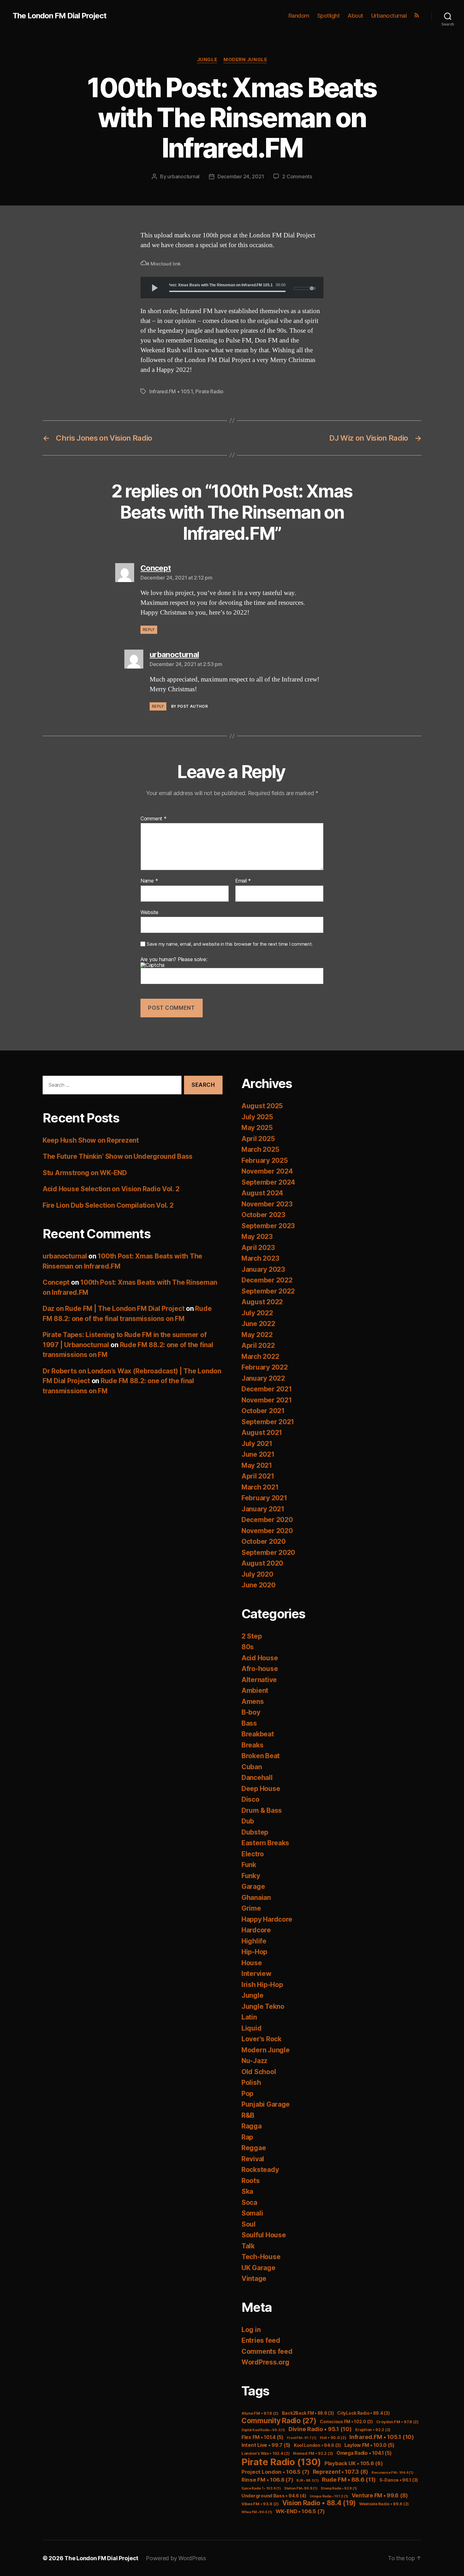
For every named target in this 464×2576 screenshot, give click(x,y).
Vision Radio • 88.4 (319, 2503)
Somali (252, 2213)
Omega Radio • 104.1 (364, 2453)
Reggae (254, 2148)
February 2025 (265, 1160)
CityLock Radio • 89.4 (363, 2413)
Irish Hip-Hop (262, 1985)
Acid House (260, 1658)
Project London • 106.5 (275, 2472)
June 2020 (259, 1585)
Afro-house (260, 1669)
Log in (251, 2330)
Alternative (259, 1680)
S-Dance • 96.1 (399, 2480)
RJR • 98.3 (307, 2481)
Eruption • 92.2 (373, 2430)
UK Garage (259, 2268)
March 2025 (260, 1149)
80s (248, 1647)
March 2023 (260, 1258)
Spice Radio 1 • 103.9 (261, 2488)
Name (149, 881)
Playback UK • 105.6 (354, 2463)
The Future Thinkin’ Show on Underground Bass (118, 1156)
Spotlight (329, 16)
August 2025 (262, 1106)
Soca (249, 2202)
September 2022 (268, 1291)
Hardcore (256, 1930)
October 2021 (263, 1411)
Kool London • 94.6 (317, 2445)
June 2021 (258, 1454)
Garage (253, 1886)
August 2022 (262, 1302)
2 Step (252, 1636)
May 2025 (257, 1128)
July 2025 (257, 1117)
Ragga (252, 2126)
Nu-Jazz (254, 2061)
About (355, 16)
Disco (250, 1799)
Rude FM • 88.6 (349, 2480)
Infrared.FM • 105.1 (171, 391)
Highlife (254, 1941)
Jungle (207, 60)
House (252, 1963)
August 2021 (262, 1433)
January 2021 (263, 1509)
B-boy (251, 1712)
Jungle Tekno (263, 2006)
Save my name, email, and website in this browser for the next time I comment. (230, 944)
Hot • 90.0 (333, 2438)
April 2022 (258, 1345)
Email (243, 881)
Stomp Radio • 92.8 (339, 2488)
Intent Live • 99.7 (266, 2445)
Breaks (252, 1745)
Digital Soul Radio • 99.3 (263, 2430)
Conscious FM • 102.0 (346, 2422)
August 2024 (262, 1193)
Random (299, 16)
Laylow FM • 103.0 (369, 2445)
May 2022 (257, 1335)
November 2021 (267, 1400)
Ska (247, 2191)
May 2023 (257, 1237)
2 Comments (297, 176)
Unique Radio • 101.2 (329, 2496)
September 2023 (268, 1226)
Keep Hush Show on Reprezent (91, 1140)
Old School (259, 2072)
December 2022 (267, 1280)
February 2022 (265, 1367)
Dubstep (255, 1832)
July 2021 (257, 1444)
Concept (56, 1282)
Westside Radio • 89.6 (384, 2504)
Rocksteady (260, 2170)
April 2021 (258, 1476)
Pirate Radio (209, 391)
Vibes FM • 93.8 (260, 2504)
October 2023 (263, 1215)
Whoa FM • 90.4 (257, 2512)
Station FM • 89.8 (301, 2488)
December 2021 (267, 1389)
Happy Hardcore (267, 1919)
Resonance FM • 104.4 (393, 2473)
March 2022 (260, 1356)
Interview (256, 1974)
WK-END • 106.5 (300, 2511)
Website (149, 912)
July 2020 (257, 1574)
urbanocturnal (183, 176)
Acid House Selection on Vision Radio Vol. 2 (111, 1189)
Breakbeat (258, 1734)
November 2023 (267, 1204)
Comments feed (267, 2351)
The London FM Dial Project (59, 16)
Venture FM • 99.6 (380, 2495)
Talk (248, 2246)
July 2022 (257, 1313)
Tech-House (261, 2257)
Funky (251, 1876)
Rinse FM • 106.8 (267, 2480)
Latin (249, 2017)
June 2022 (258, 1324)
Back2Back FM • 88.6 (308, 2413)
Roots (251, 2181)
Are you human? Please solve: (174, 960)
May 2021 (257, 1465)
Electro (253, 1854)
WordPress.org (265, 2362)
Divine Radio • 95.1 (320, 2429)
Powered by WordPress (176, 2558)
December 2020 (267, 1520)
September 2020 (268, 1553)
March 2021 (260, 1487)
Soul (249, 2224)
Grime (251, 1908)
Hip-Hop (254, 1952)
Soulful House (264, 2235)
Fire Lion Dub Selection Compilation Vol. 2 (108, 1205)
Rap (247, 2137)
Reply (149, 630)
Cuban (252, 1767)
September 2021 (268, 1422)
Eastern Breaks (265, 1843)
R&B (248, 2115)
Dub (248, 1821)
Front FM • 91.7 (302, 2438)
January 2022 (263, 1378)
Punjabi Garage (266, 2104)
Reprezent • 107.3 (340, 2472)
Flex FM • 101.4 (262, 2437)
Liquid (251, 2028)
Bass (249, 1723)
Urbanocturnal (389, 16)
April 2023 (258, 1248)
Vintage (254, 2279)
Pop (247, 2094)
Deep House (261, 1789)
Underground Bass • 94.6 (274, 2496)
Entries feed (261, 2340)
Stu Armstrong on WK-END (85, 1173)
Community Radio (279, 2421)
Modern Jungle (245, 60)
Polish (251, 2082)
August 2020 (262, 1563)
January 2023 (263, 1269)
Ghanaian (256, 1898)
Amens (253, 1701)
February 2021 (264, 1498)
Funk (249, 1865)
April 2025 (258, 1139)
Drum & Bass (262, 1810)
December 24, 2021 (241, 176)
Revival (253, 2159)
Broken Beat (261, 1756)
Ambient (255, 1690)
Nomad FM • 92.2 (313, 2453)
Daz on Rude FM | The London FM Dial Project (113, 1309)
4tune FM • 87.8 (260, 2413)
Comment (154, 819)
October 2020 (264, 1541)
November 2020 (267, 1531)
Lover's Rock (262, 2039)
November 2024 (267, 1171)
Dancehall (257, 1778)
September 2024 (268, 1182)
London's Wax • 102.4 (266, 2453)
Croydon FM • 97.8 (397, 2422)
